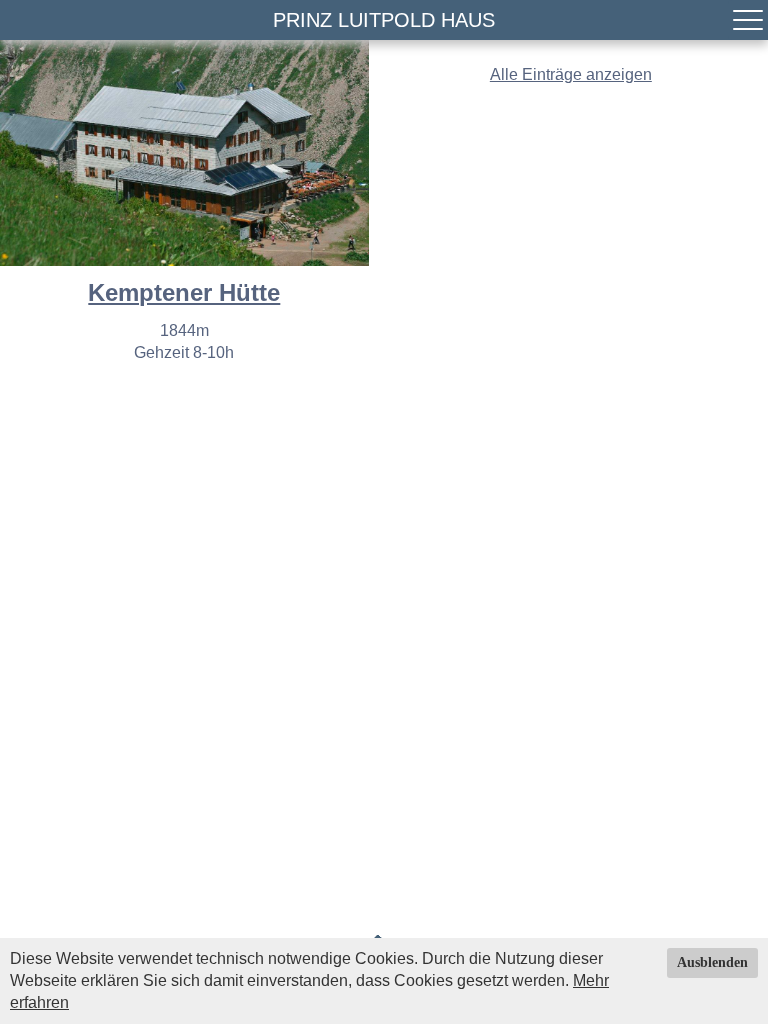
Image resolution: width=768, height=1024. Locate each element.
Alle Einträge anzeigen (571, 74)
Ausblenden (712, 962)
